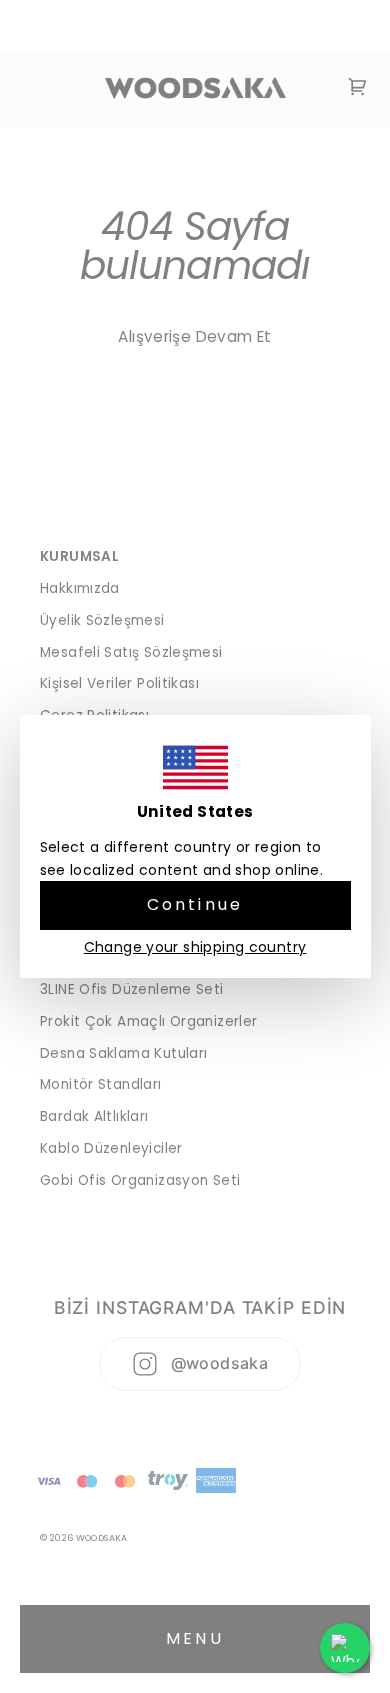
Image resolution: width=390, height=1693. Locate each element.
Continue (195, 904)
